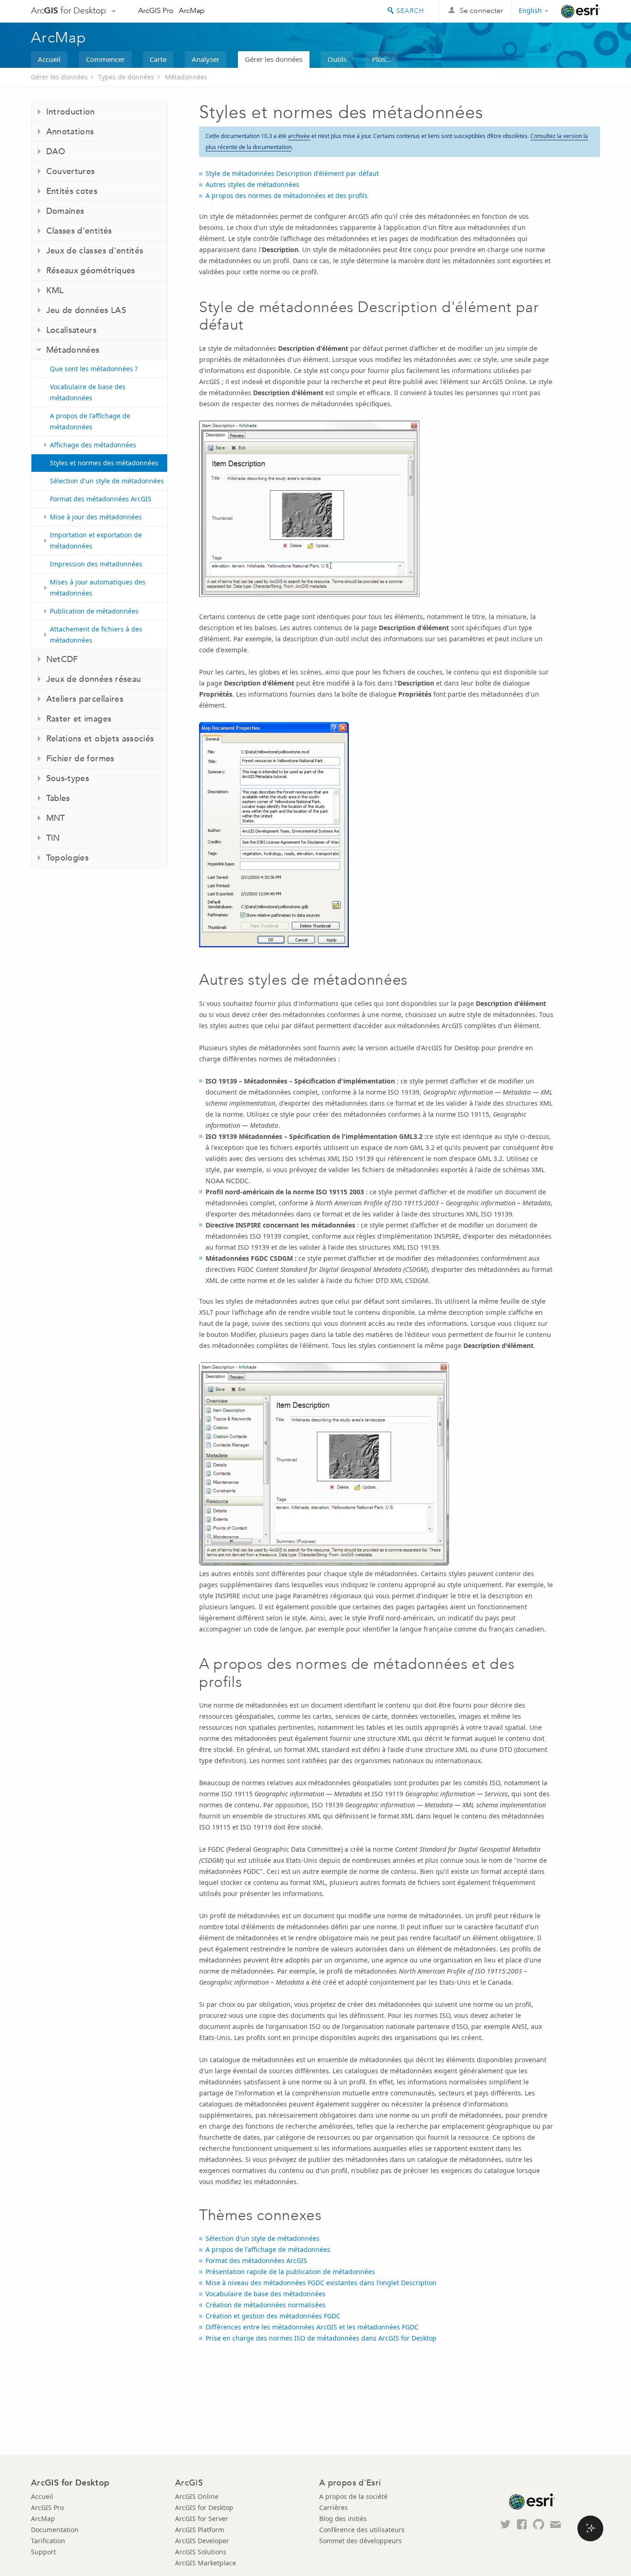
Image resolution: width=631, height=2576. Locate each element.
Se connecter (481, 10)
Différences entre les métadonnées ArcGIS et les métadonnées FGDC (312, 2327)
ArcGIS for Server (202, 2519)
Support (43, 2552)
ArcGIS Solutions (201, 2552)
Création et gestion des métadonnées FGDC (273, 2316)
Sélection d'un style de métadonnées (107, 481)
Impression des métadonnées (96, 564)
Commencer (105, 59)
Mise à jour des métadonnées (96, 517)
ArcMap (192, 10)
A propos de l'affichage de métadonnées (90, 421)
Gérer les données (274, 59)
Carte (158, 59)
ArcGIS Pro (156, 10)
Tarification (48, 2541)
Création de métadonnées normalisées (266, 2305)
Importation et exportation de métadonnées (96, 540)
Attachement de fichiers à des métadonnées (96, 635)
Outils (337, 59)
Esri (580, 11)
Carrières (334, 2507)
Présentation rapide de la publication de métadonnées (290, 2272)
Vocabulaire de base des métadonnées (88, 392)
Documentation (55, 2530)
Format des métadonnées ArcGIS (101, 499)
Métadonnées (186, 77)
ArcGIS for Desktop (204, 2507)
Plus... (381, 59)
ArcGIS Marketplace (206, 2563)
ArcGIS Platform (200, 2530)
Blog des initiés (343, 2519)
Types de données (126, 77)
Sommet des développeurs (361, 2541)
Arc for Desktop (69, 10)
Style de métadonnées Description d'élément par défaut (292, 173)
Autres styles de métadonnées (252, 184)
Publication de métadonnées (94, 611)
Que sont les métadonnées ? (94, 369)
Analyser (206, 59)
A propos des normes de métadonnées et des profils (287, 196)
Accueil (49, 59)
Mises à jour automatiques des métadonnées (98, 587)
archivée (299, 136)
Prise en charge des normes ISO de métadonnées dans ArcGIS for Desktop (321, 2338)
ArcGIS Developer (202, 2541)
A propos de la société (353, 2496)
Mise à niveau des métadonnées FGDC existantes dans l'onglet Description (321, 2283)
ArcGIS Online (197, 2496)
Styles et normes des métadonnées (104, 463)
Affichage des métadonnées (93, 445)
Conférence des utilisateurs (362, 2530)
